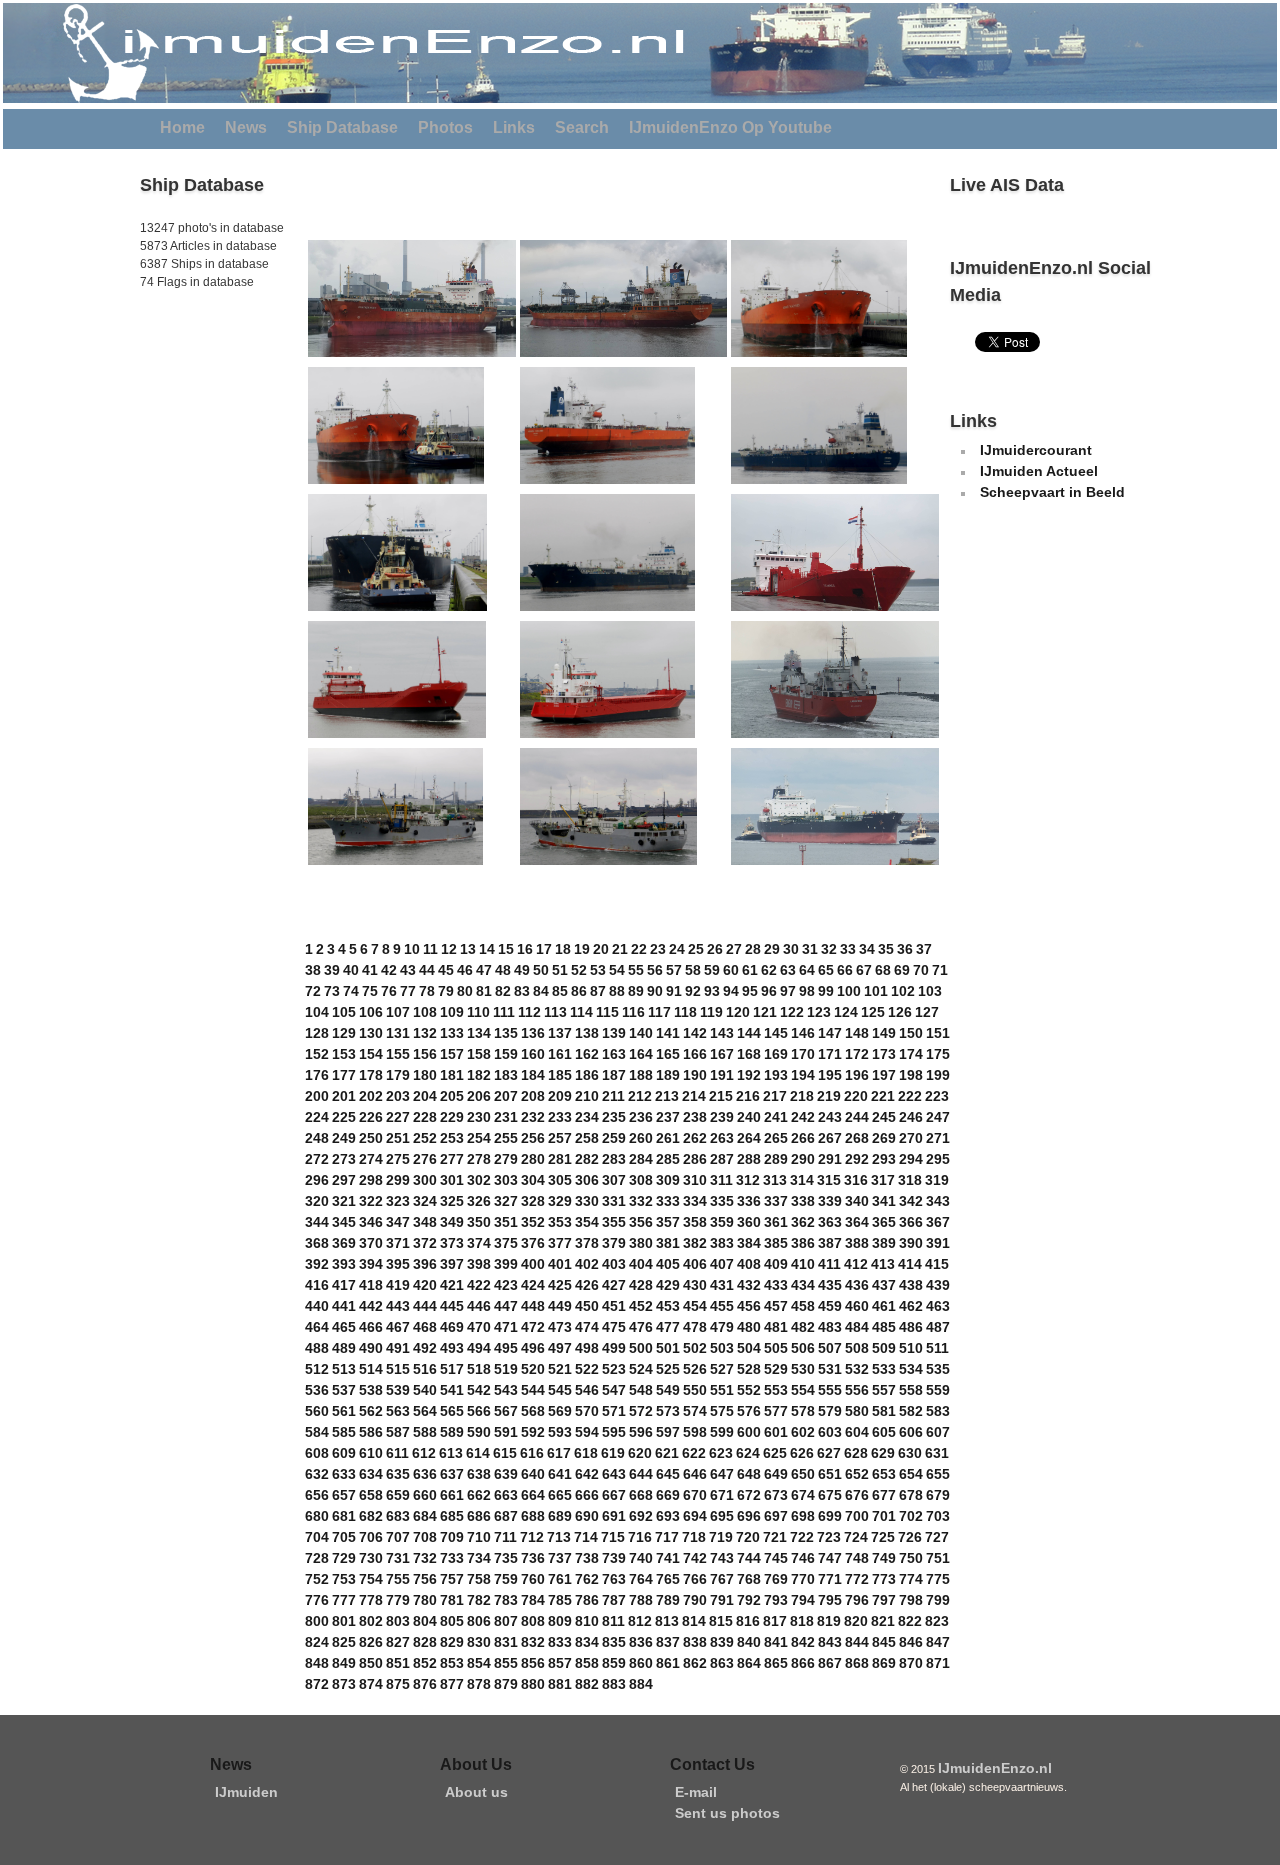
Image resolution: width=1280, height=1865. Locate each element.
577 (776, 1411)
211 (613, 1096)
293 (884, 1159)
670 (695, 1495)
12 (449, 949)
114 (581, 1012)
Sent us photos (727, 1813)
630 (910, 1453)
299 (398, 1180)
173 (884, 1054)
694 (695, 1516)
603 (830, 1432)
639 (506, 1474)
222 (910, 1096)
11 (430, 949)
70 (921, 970)
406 (695, 1264)
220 (856, 1096)
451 (614, 1306)
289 (776, 1159)
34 (867, 949)
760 (533, 1579)
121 (765, 1012)
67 (864, 970)
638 (479, 1474)
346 (371, 1222)
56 (655, 970)
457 (776, 1306)
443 (398, 1306)
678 (911, 1495)
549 (668, 1390)
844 (857, 1642)
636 (425, 1474)
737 (560, 1558)
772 (857, 1579)
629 (883, 1453)
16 (525, 949)
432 (749, 1285)
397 (452, 1264)
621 (667, 1453)
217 (775, 1096)
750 (911, 1558)
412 (856, 1264)
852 (425, 1663)
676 (857, 1495)
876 (425, 1684)
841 (776, 1642)
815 (721, 1621)
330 (587, 1201)
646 (695, 1474)
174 (911, 1054)
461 (884, 1306)
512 (317, 1369)
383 (722, 1243)
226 (371, 1117)
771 (830, 1579)
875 (398, 1684)
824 (317, 1642)
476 (641, 1327)
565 (452, 1411)
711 (505, 1537)
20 (601, 949)
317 (883, 1180)
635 (398, 1474)
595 (614, 1432)
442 (371, 1306)
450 (587, 1306)
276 (425, 1159)
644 (641, 1474)
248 (317, 1138)
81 (484, 991)
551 (722, 1390)
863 (722, 1663)
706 (371, 1537)
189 (668, 1075)
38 (313, 970)
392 (317, 1264)
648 (749, 1474)
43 (408, 970)
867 (830, 1663)
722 (802, 1537)
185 (560, 1075)
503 (722, 1348)
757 (452, 1579)
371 (398, 1243)
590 (479, 1432)
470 (479, 1327)
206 (479, 1096)
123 (819, 1012)
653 (884, 1474)
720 (748, 1537)
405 (668, 1264)
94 (731, 991)
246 (911, 1117)
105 (344, 1012)
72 (313, 991)
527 (722, 1369)
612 (424, 1453)
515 (398, 1369)
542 (479, 1390)
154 (371, 1054)
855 (506, 1663)
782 (479, 1600)
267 (830, 1138)
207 (506, 1096)
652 (857, 1474)
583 (938, 1411)
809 (560, 1621)
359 (722, 1222)
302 (479, 1180)
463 (938, 1306)
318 (910, 1180)
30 (791, 949)
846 (911, 1642)
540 (425, 1390)
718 (694, 1537)
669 (668, 1495)
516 (425, 1369)
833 (560, 1642)
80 (465, 991)
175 (938, 1054)
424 (533, 1285)
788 (641, 1600)
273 (344, 1159)
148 (857, 1033)
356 (641, 1222)
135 (506, 1033)
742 (695, 1558)
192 (749, 1075)
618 (586, 1453)
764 (641, 1579)
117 (659, 1012)
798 (911, 1600)
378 (587, 1243)
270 (911, 1138)
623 (721, 1453)
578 (803, 1411)
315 (829, 1180)
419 (398, 1285)
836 (641, 1642)
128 (317, 1033)
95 (750, 991)
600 (749, 1432)
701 (884, 1516)
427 (614, 1285)
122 (792, 1012)
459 (830, 1306)
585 (344, 1432)
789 (668, 1600)
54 (617, 970)
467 (398, 1327)
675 (830, 1495)
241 (776, 1117)
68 (883, 970)
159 (506, 1054)
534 (911, 1369)
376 (533, 1243)
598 (695, 1432)
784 (533, 1600)
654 (911, 1474)
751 (938, 1558)
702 (911, 1516)
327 (506, 1201)
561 (344, 1411)
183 (506, 1075)
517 (452, 1369)
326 (479, 1201)
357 (668, 1222)
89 (636, 991)
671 (722, 1495)
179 (398, 1075)
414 (910, 1264)
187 (614, 1075)
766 (695, 1579)
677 (884, 1495)
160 (533, 1054)
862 (695, 1663)
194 (803, 1075)
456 (749, 1306)
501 (668, 1348)
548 (641, 1390)
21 (620, 949)
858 (587, 1663)
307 (614, 1180)
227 (398, 1117)
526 (695, 1369)
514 (371, 1369)
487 (938, 1327)
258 (587, 1138)
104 (317, 1012)
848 (317, 1663)
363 (830, 1222)
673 (776, 1495)
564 (425, 1411)
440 (317, 1306)
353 (560, 1222)
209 (560, 1096)
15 (506, 949)
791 (722, 1600)
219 (829, 1096)
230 (479, 1117)
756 (425, 1579)
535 (938, 1369)
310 (695, 1180)
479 (722, 1327)
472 (533, 1327)
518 (479, 1369)
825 (344, 1642)
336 (749, 1201)
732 (425, 1558)
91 (674, 991)
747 (830, 1558)
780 (425, 1600)
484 (857, 1327)
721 (775, 1537)
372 (425, 1243)
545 (560, 1390)
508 (857, 1348)
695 (722, 1516)
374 (479, 1243)
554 (803, 1390)
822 (910, 1621)
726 (910, 1537)
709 (452, 1537)
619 (613, 1453)
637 (452, 1474)
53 (598, 970)
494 (479, 1348)
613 (451, 1453)
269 (884, 1138)
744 (749, 1558)
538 (371, 1390)
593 (560, 1432)
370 (371, 1243)
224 (317, 1117)
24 (677, 949)
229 (452, 1117)
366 (911, 1222)
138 (587, 1033)
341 (884, 1201)
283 (614, 1159)
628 (856, 1453)
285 (668, 1159)
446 (479, 1306)
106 (371, 1012)
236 (641, 1117)
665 (560, 1495)
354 (587, 1222)
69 (902, 970)
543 (506, 1390)
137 (560, 1033)
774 (911, 1579)
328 (533, 1201)
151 (938, 1033)
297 (344, 1180)
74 (351, 991)
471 (506, 1327)
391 (938, 1243)
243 (830, 1117)
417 (344, 1285)
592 (533, 1432)
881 (560, 1684)
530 (803, 1369)
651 (830, 1474)
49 (522, 970)
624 (748, 1453)
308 (641, 1180)
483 (830, 1327)
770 (803, 1579)
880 (533, 1684)
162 (587, 1054)
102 (903, 991)
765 (668, 1579)
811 (613, 1621)
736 (533, 1558)
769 (776, 1579)
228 (425, 1117)
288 (749, 1159)
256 (533, 1138)
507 (830, 1348)
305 (560, 1180)
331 (614, 1201)
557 (884, 1390)
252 (425, 1138)
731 (398, 1558)
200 (317, 1096)
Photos (445, 127)
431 (722, 1285)
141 (668, 1033)
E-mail (696, 1792)
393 (344, 1264)
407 (722, 1264)
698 (803, 1516)
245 (884, 1117)
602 (803, 1432)
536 (317, 1390)
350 (479, 1222)
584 (317, 1432)
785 (560, 1600)
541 (452, 1390)
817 (775, 1621)
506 (803, 1348)
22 (639, 949)
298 (371, 1180)
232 (533, 1117)
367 (938, 1222)
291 (830, 1159)
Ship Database (342, 127)
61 (750, 970)
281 (560, 1159)
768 (749, 1579)
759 (506, 1579)
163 (614, 1054)
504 (749, 1348)
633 (344, 1474)
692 (641, 1516)
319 (937, 1180)
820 (856, 1621)
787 (614, 1600)
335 (722, 1201)
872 (317, 1684)
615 (505, 1453)
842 (803, 1642)
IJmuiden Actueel (1039, 471)
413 (883, 1264)
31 (810, 949)
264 (749, 1138)
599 (722, 1432)
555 (830, 1390)
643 (614, 1474)
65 (826, 970)
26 (715, 949)
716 (640, 1537)
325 (452, 1201)
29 (772, 949)
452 (641, 1306)
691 (614, 1516)
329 (560, 1201)
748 (857, 1558)
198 (911, 1075)
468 (425, 1327)
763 (614, 1579)
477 (668, 1327)
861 (668, 1663)
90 (655, 991)
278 (479, 1159)
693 (668, 1516)
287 (722, 1159)
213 (667, 1096)
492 (425, 1348)
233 (560, 1117)
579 (830, 1411)
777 (344, 1600)
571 (614, 1411)
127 (927, 1012)
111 (504, 1012)
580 (857, 1411)
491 (398, 1348)
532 (857, 1369)
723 (829, 1537)
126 (900, 1012)
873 (344, 1684)
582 (911, 1411)
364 (857, 1222)
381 (668, 1243)
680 (317, 1516)
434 (803, 1285)
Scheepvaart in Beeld (1052, 492)
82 (503, 991)
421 (452, 1285)
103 (930, 991)
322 (371, 1201)
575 (722, 1411)
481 (776, 1327)
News (246, 127)
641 (560, 1474)
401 (560, 1264)
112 (529, 1012)
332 (641, 1201)
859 (614, 1663)
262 (695, 1138)
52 (579, 970)
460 (857, 1306)
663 (506, 1495)
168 (749, 1054)
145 (776, 1033)
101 (876, 991)
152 (317, 1054)
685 (452, 1516)
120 (738, 1012)
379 (614, 1243)
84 (541, 991)
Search (582, 127)
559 (938, 1390)
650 (803, 1474)
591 (506, 1432)
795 (830, 1600)
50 (541, 970)
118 (685, 1012)
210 (587, 1096)
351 (506, 1222)
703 (938, 1516)
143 (722, 1033)
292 (857, 1159)
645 (668, 1474)
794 (803, 1600)
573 (668, 1411)
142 (695, 1033)
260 (641, 1138)
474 (587, 1327)
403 (614, 1264)
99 (826, 991)
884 (641, 1684)
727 (937, 1537)
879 (506, 1684)
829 (452, 1642)
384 (749, 1243)
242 (803, 1117)
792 (749, 1600)
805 (452, 1621)
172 (857, 1054)
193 (776, 1075)
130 (371, 1033)
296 (317, 1180)
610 (371, 1453)
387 (830, 1243)
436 (857, 1285)
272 (317, 1159)
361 (776, 1222)
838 (695, 1642)
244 (857, 1117)
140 (641, 1033)
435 (830, 1285)
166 (695, 1054)
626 (802, 1453)
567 (506, 1411)
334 (695, 1201)
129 (344, 1033)
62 (769, 970)
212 (640, 1096)
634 (371, 1474)
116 (633, 1012)
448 (533, 1306)
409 (776, 1264)
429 (668, 1285)
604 (857, 1432)
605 (884, 1432)
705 (344, 1537)
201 (344, 1096)
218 (802, 1096)
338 (803, 1201)
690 (587, 1516)
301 (452, 1180)
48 (503, 970)
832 (533, 1642)
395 (398, 1264)
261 (668, 1138)
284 (641, 1159)
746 (803, 1558)
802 (371, 1621)
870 (911, 1663)
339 (830, 1201)
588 (425, 1432)
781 (452, 1600)
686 (479, 1516)
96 (769, 991)
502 (695, 1348)
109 (452, 1012)
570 (587, 1411)
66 (845, 970)
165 (668, 1054)
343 (938, 1201)
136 (533, 1033)
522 (587, 1369)
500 (641, 1348)
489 (344, 1348)
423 (506, 1285)
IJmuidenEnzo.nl (995, 1768)
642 (587, 1474)
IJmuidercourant (1036, 450)
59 (712, 970)
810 (587, 1621)
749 (884, 1558)
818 (802, 1621)
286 (695, 1159)
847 (938, 1642)
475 (614, 1327)
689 (560, 1516)
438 (911, 1285)
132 (425, 1033)
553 (776, 1390)
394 (371, 1264)
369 (344, 1243)
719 (721, 1537)
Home (182, 127)
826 (371, 1642)
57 (674, 970)
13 (468, 949)
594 (587, 1432)
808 (533, 1621)
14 (487, 949)
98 (807, 991)
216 (748, 1096)
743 (722, 1558)
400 (533, 1264)
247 (938, 1117)
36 (905, 949)
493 (452, 1348)
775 (938, 1579)
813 (667, 1621)
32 (829, 949)
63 (788, 970)
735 (506, 1558)
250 (371, 1138)
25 (696, 949)
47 (484, 970)
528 (749, 1369)
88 (617, 991)
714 (586, 1537)
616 (532, 1453)
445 (452, 1306)
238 (695, 1117)
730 (371, 1558)
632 (317, 1474)
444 (425, 1306)
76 (389, 991)
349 (452, 1222)
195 (830, 1075)
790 (695, 1600)
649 (776, 1474)
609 (344, 1453)
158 (479, 1054)
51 (560, 970)
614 (478, 1453)
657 (344, 1495)
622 (694, 1453)
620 (640, 1453)
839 (722, 1642)
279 (506, 1159)
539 (398, 1390)
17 (544, 949)
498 (587, 1348)
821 (883, 1621)
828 (425, 1642)
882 (587, 1684)
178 (371, 1075)
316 (856, 1180)
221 (883, 1096)
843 (830, 1642)
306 (587, 1180)
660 (425, 1495)
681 (344, 1516)
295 (938, 1159)
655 (938, 1474)
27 (734, 949)
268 (857, 1138)
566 (479, 1411)
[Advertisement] (200, 429)
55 (636, 970)
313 (775, 1180)
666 (587, 1495)
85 (560, 991)
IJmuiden (246, 1792)
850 (371, 1663)
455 (722, 1306)
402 (587, 1264)
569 (560, 1411)
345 (344, 1222)
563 (398, 1411)
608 (317, 1453)
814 (694, 1621)
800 (317, 1621)
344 (317, 1222)
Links (514, 127)
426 (587, 1285)
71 (940, 970)
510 (911, 1348)
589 (452, 1432)
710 (479, 1537)
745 (776, 1558)
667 (614, 1495)
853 (452, 1663)
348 (425, 1222)
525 (668, 1369)
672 (749, 1495)
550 (695, 1390)
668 (641, 1495)
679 (938, 1495)
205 (452, 1096)
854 (479, 1663)
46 (465, 970)
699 (830, 1516)
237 (668, 1117)
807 (506, 1621)
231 (506, 1117)
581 (884, 1411)
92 (693, 991)
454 (695, 1306)
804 (425, 1621)
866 (803, 1663)
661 (452, 1495)
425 (560, 1285)
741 (668, 1558)
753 (344, 1579)
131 (398, 1033)
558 (911, 1390)
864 (749, 1663)
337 (776, 1201)
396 (425, 1264)
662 (479, 1495)
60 (731, 970)
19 (582, 949)
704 (317, 1537)
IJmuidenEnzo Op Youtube (730, 127)
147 (830, 1033)
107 (398, 1012)
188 (641, 1075)
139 (614, 1033)
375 (506, 1243)
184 (533, 1075)
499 (614, 1348)
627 (829, 1453)
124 (846, 1012)
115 (607, 1012)
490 (371, 1348)
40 (351, 970)
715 (613, 1537)
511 (937, 1348)
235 (614, 1117)
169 (776, 1054)
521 (560, 1369)
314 (802, 1180)
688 (533, 1516)
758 (479, 1579)
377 (560, 1243)
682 (371, 1516)
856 (533, 1663)
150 (911, 1033)
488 (317, 1348)
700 (857, 1516)
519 (506, 1369)
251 (398, 1138)
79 (446, 991)
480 (749, 1327)
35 (886, 949)
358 (695, 1222)
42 (389, 970)
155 (398, 1054)
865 (776, 1663)
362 (803, 1222)
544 (533, 1390)
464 (317, 1327)
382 (695, 1243)
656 (317, 1495)
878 (479, 1684)
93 (712, 991)
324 (425, 1201)
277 (452, 1159)
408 (749, 1264)
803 (398, 1621)
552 (749, 1390)
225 (344, 1117)
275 (398, 1159)
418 (371, 1285)
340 (857, 1201)
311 (721, 1180)
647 (722, 1474)
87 (598, 991)
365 (884, 1222)
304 (533, 1180)
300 (425, 1180)
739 (614, 1558)
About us (476, 1792)
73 (332, 991)
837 (668, 1642)
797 (884, 1600)
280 (533, 1159)
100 (849, 991)
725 (883, 1537)
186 (587, 1075)
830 (479, 1642)
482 (803, 1327)
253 (452, 1138)
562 (371, 1411)
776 (317, 1600)
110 (478, 1012)
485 (884, 1327)
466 (371, 1327)
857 (560, 1663)
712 (532, 1537)
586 (371, 1432)
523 (614, 1369)
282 (587, 1159)
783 (506, 1600)
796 (857, 1600)
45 (446, 970)
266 (803, 1138)
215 (721, 1096)
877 (452, 1684)
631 (937, 1453)
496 (533, 1348)
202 (371, 1096)
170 (803, 1054)
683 (398, 1516)
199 (938, 1075)
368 (317, 1243)
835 (614, 1642)
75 (370, 991)
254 (479, 1138)
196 (857, 1075)
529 (776, 1369)
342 (911, 1201)
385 (776, 1243)
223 (937, 1096)
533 (884, 1369)
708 (425, 1537)
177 (344, 1075)
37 (924, 949)
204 (425, 1096)
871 (938, 1663)
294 (911, 1159)
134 (479, 1033)
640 (533, 1474)
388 (857, 1243)
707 (398, 1537)
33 (848, 949)
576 (749, 1411)
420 (425, 1285)
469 (452, 1327)
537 (344, 1390)
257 (560, 1138)
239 (722, 1117)
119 (711, 1012)
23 (658, 949)
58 (693, 970)
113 (555, 1012)
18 (563, 949)
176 (317, 1075)
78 (427, 991)
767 (722, 1579)
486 (911, 1327)
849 (344, 1663)
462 (911, 1306)
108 (425, 1012)
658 (371, 1495)
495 (506, 1348)
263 (722, 1138)
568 (533, 1411)
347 (398, 1222)
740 (641, 1558)
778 (371, 1600)
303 (506, 1180)
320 (317, 1201)
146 (803, 1033)
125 (873, 1012)
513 (344, 1369)
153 (344, 1054)
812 (640, 1621)
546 (587, 1390)
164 (641, 1054)
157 (452, 1054)
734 (479, 1558)
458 (803, 1306)
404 (641, 1264)
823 (937, 1621)
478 (695, 1327)
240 (749, 1117)
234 (587, 1117)
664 (533, 1495)
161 (560, 1054)
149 (884, 1033)
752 (317, 1579)
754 (371, 1579)
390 (911, 1243)
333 (668, 1201)
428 (641, 1285)
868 (857, 1663)
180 (425, 1075)
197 (884, 1075)
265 (776, 1138)
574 (695, 1411)
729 (344, 1558)
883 (614, 1684)
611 (397, 1453)
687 (506, 1516)
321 (344, 1201)
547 (614, 1390)
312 (748, 1180)
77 (408, 991)
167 (722, 1054)
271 (938, 1138)
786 (587, 1600)
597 (668, 1432)
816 (748, 1621)
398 (479, 1264)
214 (694, 1096)
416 (317, 1285)
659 (398, 1495)
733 (452, 1558)
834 (587, 1642)
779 (398, 1600)
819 (829, 1621)
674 (803, 1495)
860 (641, 1663)
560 (317, 1411)
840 (749, 1642)
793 (776, 1600)
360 (749, 1222)
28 (753, 949)
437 (884, 1285)
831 (506, 1642)
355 (614, 1222)
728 (317, 1558)
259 (614, 1138)
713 (559, 1537)
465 (344, 1327)
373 (452, 1243)
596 (641, 1432)
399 (506, 1264)
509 (884, 1348)
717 (667, 1537)
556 (857, 1390)
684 (425, 1516)
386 (803, 1243)
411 (829, 1264)
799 (938, 1600)
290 (803, 1159)
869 (884, 1663)
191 (722, 1075)
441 (344, 1306)
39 (332, 970)
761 (560, 1579)
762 (587, 1579)
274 (371, 1159)
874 (371, 1684)
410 (803, 1264)
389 (884, 1243)
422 (479, 1285)
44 (427, 970)
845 (884, 1642)
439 (938, 1285)
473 (560, 1327)
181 (452, 1075)
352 (533, 1222)
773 (884, 1579)
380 (641, 1243)
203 (398, 1096)
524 (641, 1369)
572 (641, 1411)
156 (425, 1054)
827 (398, 1642)
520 (533, 1369)
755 (398, 1579)
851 (398, 1663)
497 (560, 1348)
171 (830, 1054)
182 (479, 1075)
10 (412, 949)
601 (776, 1432)
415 (937, 1264)
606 (911, 1432)
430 (695, 1285)
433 (776, 1285)
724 (856, 1537)
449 (560, 1306)
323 (398, 1201)
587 (398, 1432)
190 (695, 1075)
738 (587, 1558)
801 (344, 1621)
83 (522, 991)
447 (506, 1306)
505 (776, 1348)
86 (579, 991)
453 (668, 1306)
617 (559, 1453)
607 (938, 1432)
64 (807, 970)
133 (452, 1033)
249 (344, 1138)
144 (749, 1033)
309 (668, 1180)
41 (370, 970)
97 (788, 991)
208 (533, 1096)
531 (830, 1369)
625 (775, 1453)
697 (776, 1516)
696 (749, 1516)
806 (479, 1621)
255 (506, 1138)
